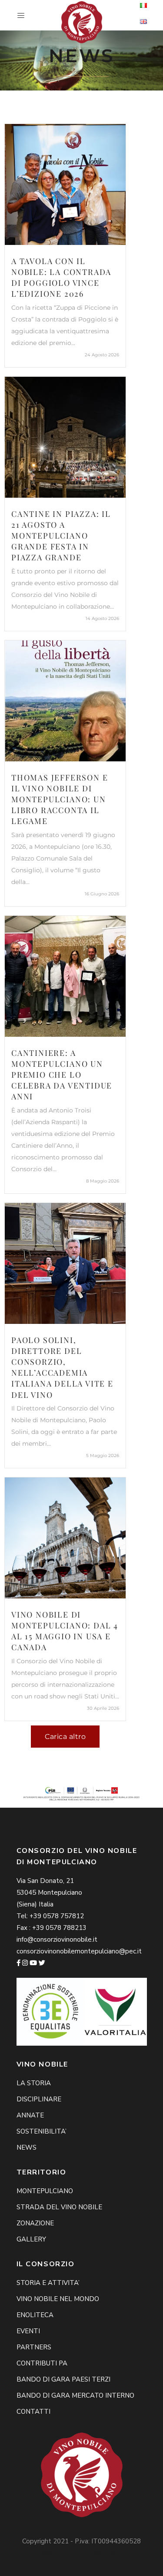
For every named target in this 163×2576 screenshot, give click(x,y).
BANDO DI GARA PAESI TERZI (63, 2379)
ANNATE (30, 2115)
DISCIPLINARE (39, 2099)
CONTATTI (33, 2412)
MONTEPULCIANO (45, 2191)
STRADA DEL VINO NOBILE (59, 2207)
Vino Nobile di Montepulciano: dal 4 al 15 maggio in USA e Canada (65, 1631)
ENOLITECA (35, 2315)
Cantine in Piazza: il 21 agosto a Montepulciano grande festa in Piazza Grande (61, 536)
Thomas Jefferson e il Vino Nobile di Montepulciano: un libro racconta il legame (60, 799)
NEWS (27, 2147)
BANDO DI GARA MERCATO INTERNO (75, 2395)
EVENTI (28, 2331)
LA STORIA (34, 2083)
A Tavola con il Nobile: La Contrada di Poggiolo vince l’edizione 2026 (61, 278)
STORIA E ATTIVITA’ (48, 2283)
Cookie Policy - (61, 2553)
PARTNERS (34, 2347)
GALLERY (31, 2239)
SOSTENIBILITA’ (42, 2131)
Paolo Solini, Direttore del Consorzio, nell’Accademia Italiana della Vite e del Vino (62, 1367)
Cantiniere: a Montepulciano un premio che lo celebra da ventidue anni (62, 1075)
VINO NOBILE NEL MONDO (58, 2299)
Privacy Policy (104, 2553)
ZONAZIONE (35, 2223)
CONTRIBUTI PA (42, 2363)
